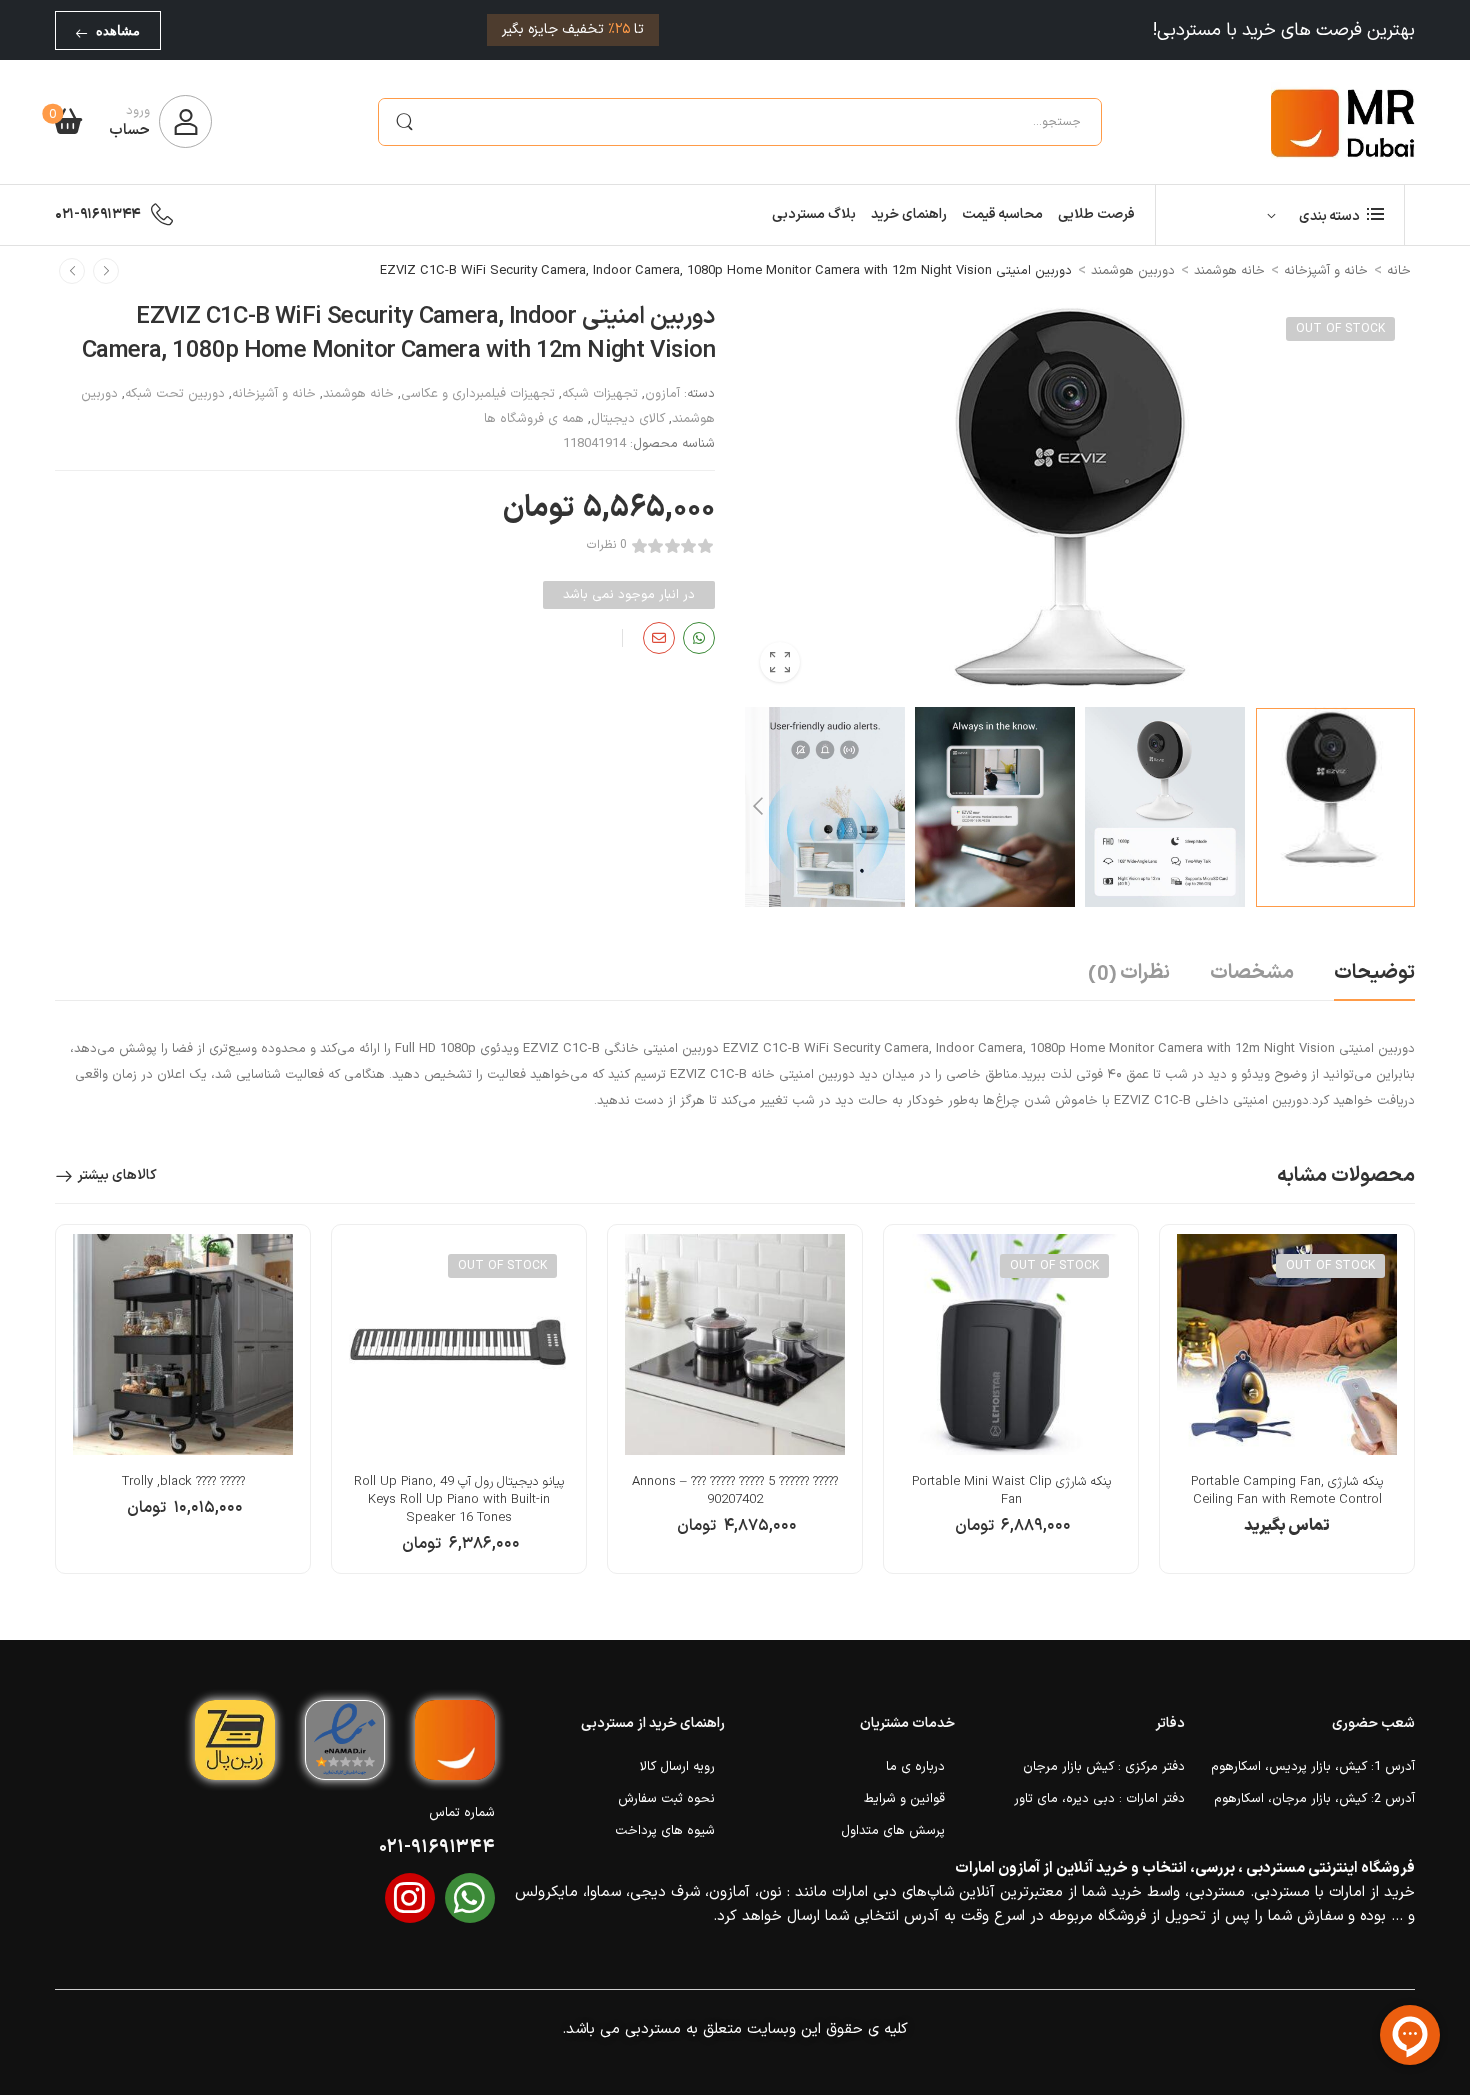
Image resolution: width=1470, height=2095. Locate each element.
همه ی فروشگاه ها (534, 419)
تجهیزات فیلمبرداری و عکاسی (478, 394)
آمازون (662, 394)
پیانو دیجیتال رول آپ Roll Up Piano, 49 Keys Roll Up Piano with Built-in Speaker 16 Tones (459, 1500)
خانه (1399, 271)
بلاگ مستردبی (814, 214)
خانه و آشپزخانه (1326, 271)
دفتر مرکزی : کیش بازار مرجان (1104, 1767)
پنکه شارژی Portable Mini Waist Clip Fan (1011, 1491)
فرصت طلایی (1096, 214)
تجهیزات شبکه (600, 394)
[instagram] (410, 1898)
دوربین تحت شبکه (175, 394)
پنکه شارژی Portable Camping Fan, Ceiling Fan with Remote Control (1287, 1491)
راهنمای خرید (909, 214)
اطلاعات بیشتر (1287, 1536)
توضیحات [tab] (1374, 973)
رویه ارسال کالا (677, 1767)
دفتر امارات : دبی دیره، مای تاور (1099, 1799)
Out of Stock (1340, 329)
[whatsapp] (470, 1898)
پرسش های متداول (893, 1831)
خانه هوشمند (1229, 271)
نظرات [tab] (1129, 974)
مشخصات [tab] (1252, 973)
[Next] (757, 807)
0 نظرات (607, 545)
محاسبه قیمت (1003, 214)
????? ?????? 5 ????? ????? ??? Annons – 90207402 (735, 1491)
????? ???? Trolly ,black (183, 1482)
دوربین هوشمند (1133, 271)
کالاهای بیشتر (117, 1175)
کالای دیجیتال (628, 419)
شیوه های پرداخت (665, 1831)
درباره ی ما (915, 1767)
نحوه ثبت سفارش (666, 1799)
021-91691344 (98, 214)
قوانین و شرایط (904, 1799)
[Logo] (1343, 122)
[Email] (659, 638)
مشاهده (118, 30)
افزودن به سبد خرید (735, 1536)
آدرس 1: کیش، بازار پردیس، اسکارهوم (1313, 1767)
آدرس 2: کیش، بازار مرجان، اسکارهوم (1314, 1799)
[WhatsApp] (699, 638)
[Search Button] (404, 122)
